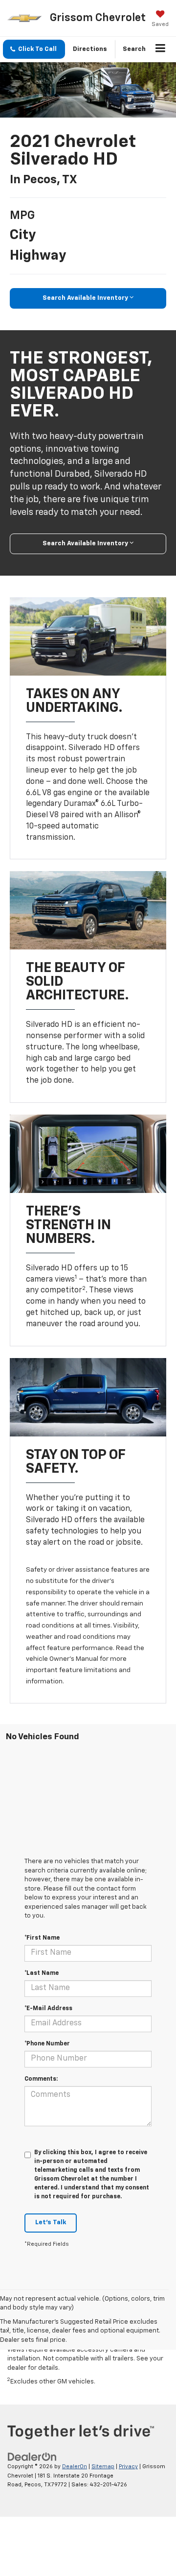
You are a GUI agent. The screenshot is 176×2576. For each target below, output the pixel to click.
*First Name (42, 1938)
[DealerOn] (32, 2457)
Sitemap (103, 2467)
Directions (90, 49)
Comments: (41, 2079)
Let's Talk (51, 2223)
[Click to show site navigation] (161, 49)
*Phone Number (47, 2044)
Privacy (128, 2467)
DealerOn (75, 2467)
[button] (34, 49)
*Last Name (42, 1973)
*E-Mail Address (48, 2009)
